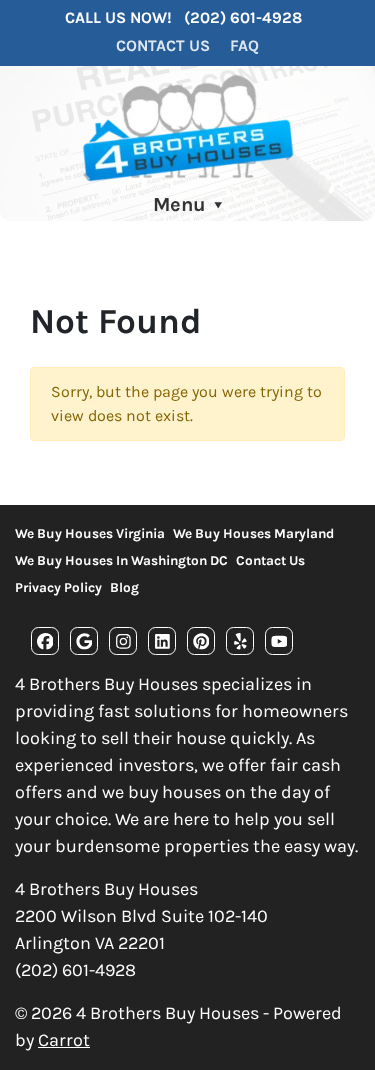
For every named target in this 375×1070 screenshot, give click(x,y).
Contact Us (163, 45)
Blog (124, 587)
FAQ (244, 45)
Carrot (64, 1040)
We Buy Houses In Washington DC (121, 560)
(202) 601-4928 (243, 17)
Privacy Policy (58, 587)
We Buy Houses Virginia (90, 533)
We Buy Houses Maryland (253, 533)
